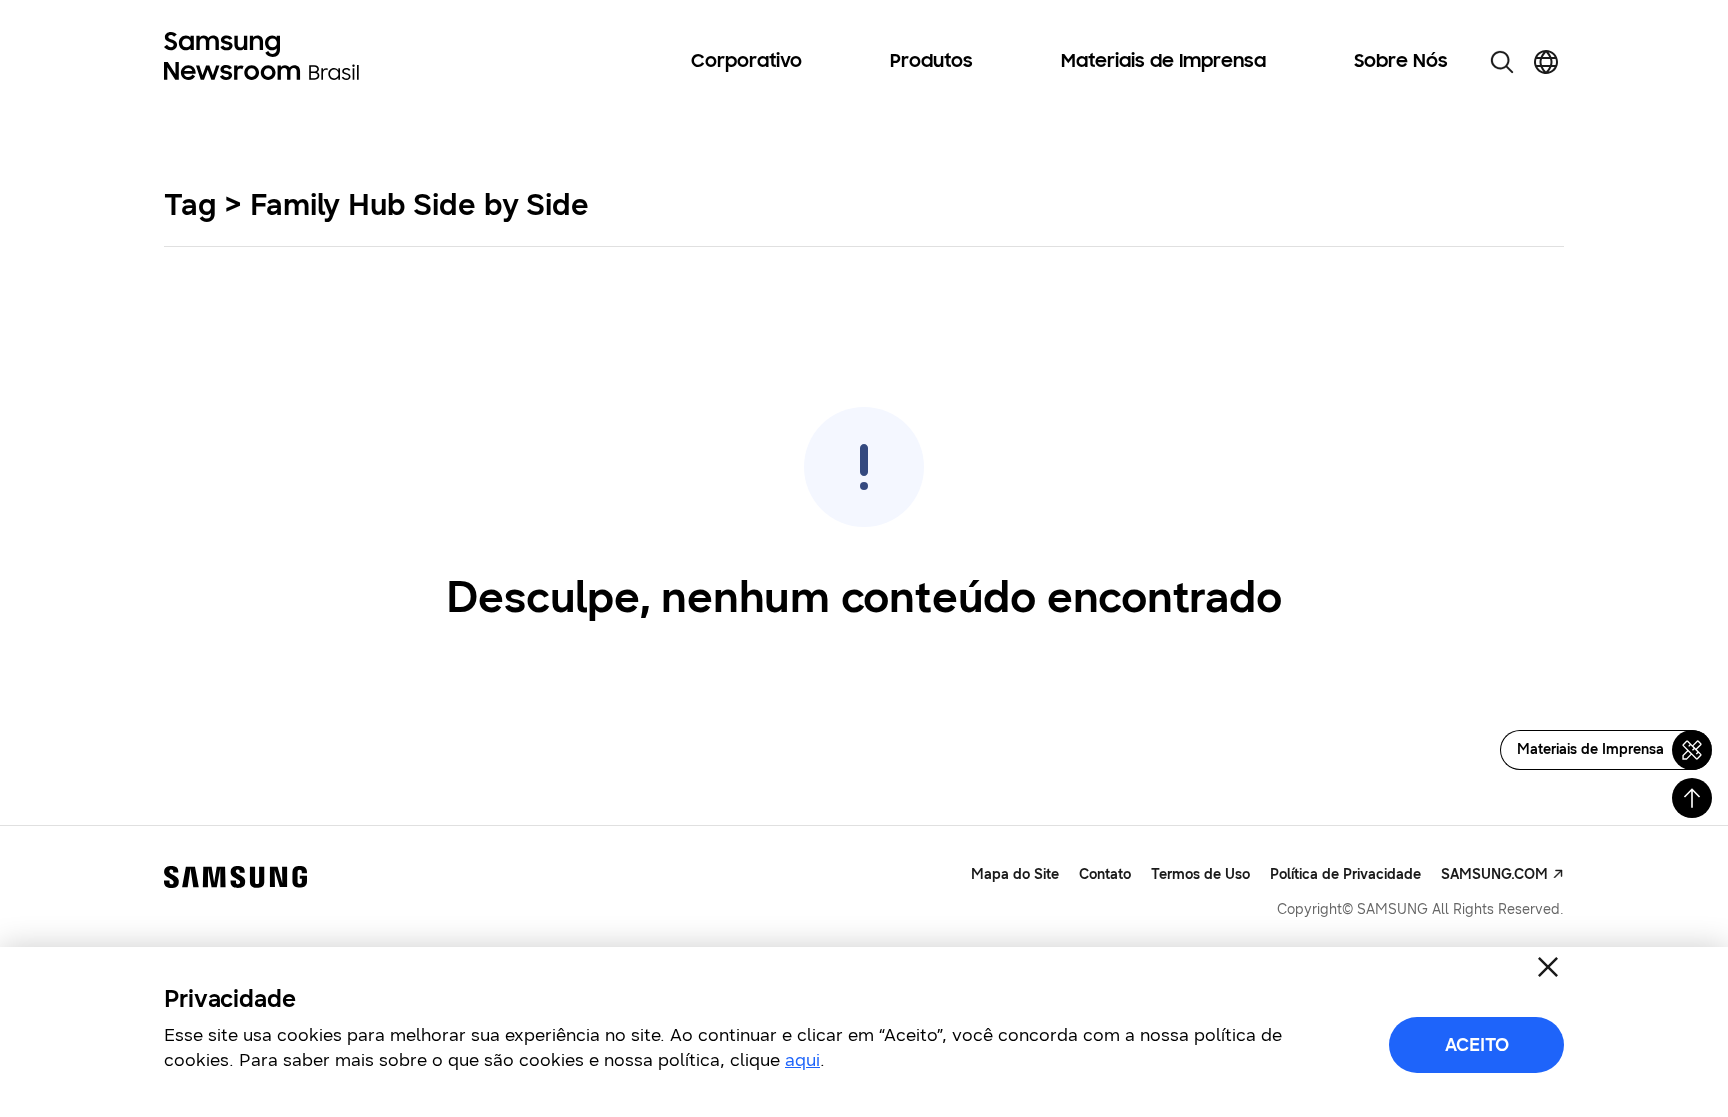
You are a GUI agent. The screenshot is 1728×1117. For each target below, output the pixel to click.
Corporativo (746, 62)
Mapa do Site (1015, 874)
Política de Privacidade (1345, 874)
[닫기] (1548, 967)
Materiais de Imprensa (1163, 62)
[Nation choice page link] (1546, 62)
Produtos (931, 62)
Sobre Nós (1401, 62)
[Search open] (1502, 62)
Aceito (1477, 1045)
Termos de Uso (1200, 874)
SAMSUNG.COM (1494, 874)
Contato (1105, 874)
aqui (802, 1060)
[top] (1692, 798)
